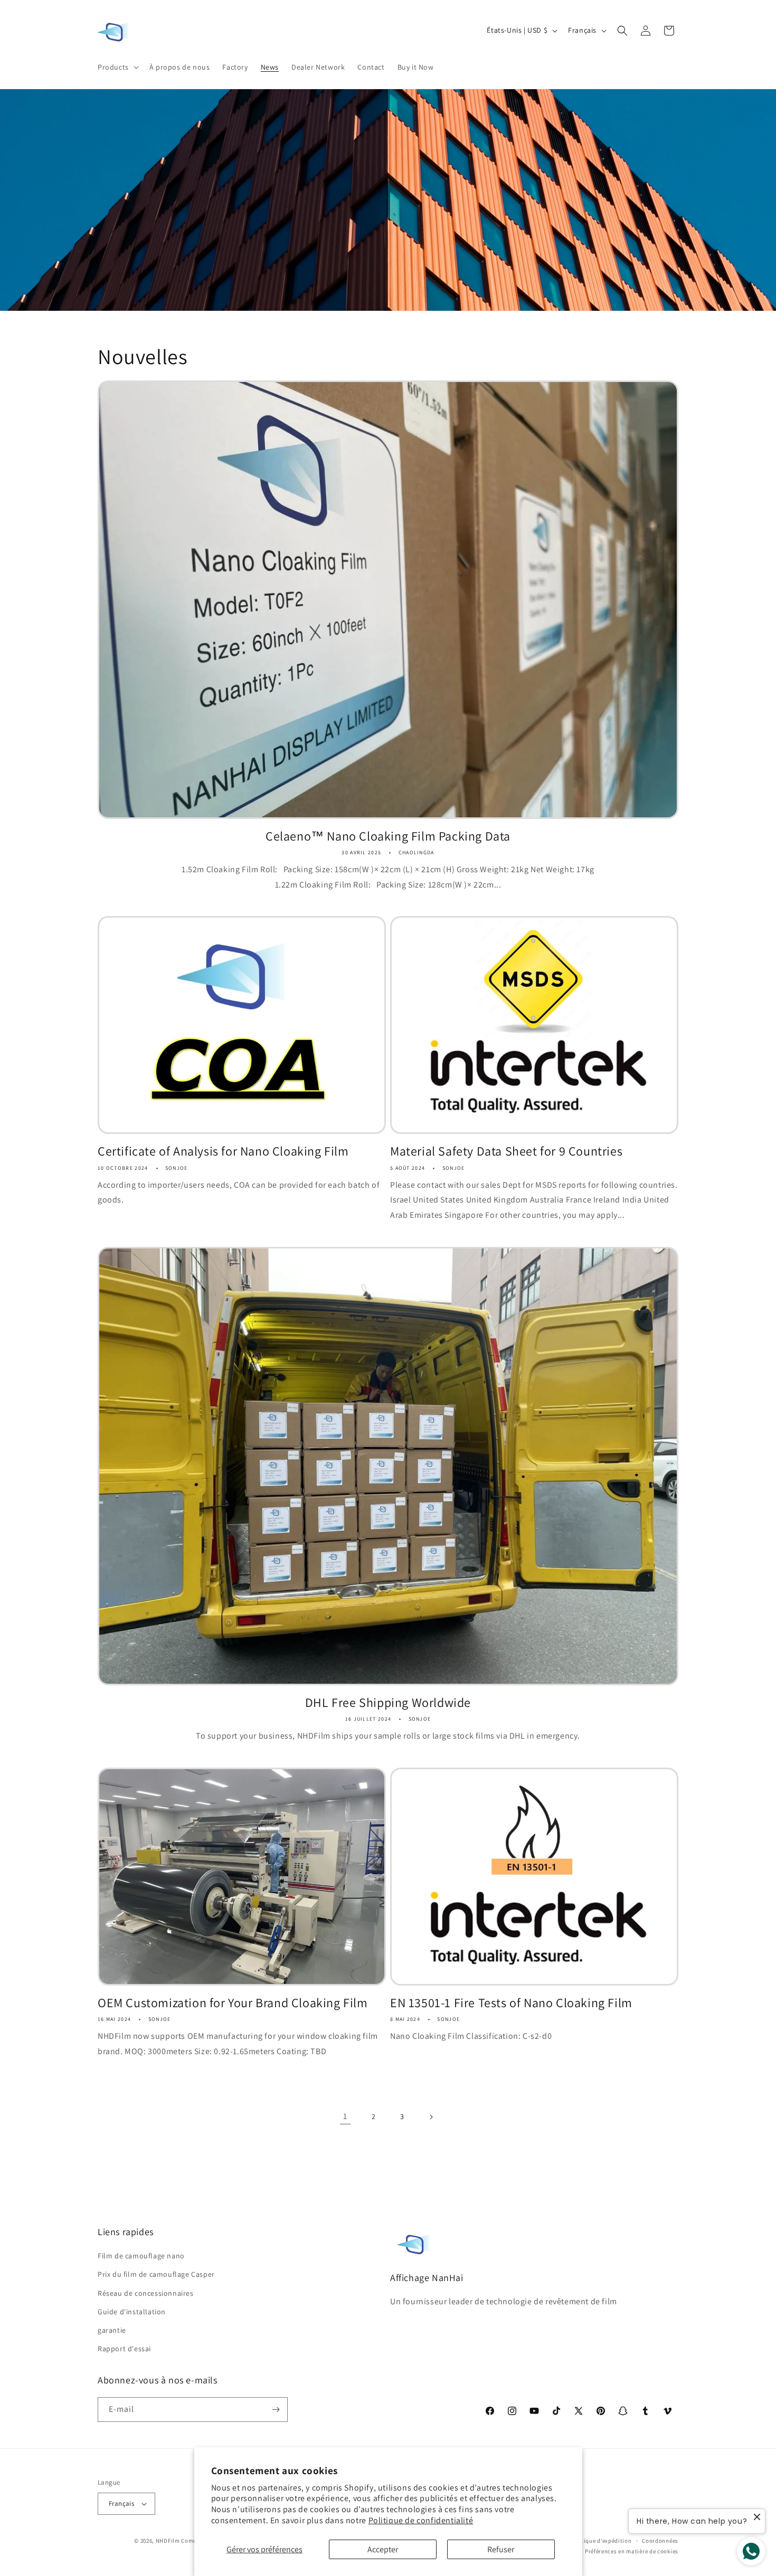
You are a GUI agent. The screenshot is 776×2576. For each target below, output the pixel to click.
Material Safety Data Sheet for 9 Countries (506, 1151)
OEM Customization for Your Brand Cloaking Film (233, 2003)
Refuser (501, 2549)
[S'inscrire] (276, 2410)
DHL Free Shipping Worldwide (388, 1702)
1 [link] (345, 2116)
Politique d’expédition (601, 2541)
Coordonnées (660, 2541)
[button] (117, 67)
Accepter (383, 2549)
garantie (112, 2330)
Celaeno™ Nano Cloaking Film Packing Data (388, 836)
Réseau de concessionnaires (146, 2293)
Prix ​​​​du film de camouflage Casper (156, 2274)
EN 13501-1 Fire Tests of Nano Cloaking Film (511, 2003)
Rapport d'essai (124, 2349)
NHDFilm (168, 2541)
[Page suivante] (431, 2117)
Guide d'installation (132, 2312)
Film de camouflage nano (141, 2256)
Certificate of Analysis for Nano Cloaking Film (223, 1151)
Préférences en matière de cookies (632, 2551)
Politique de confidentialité (421, 2520)
